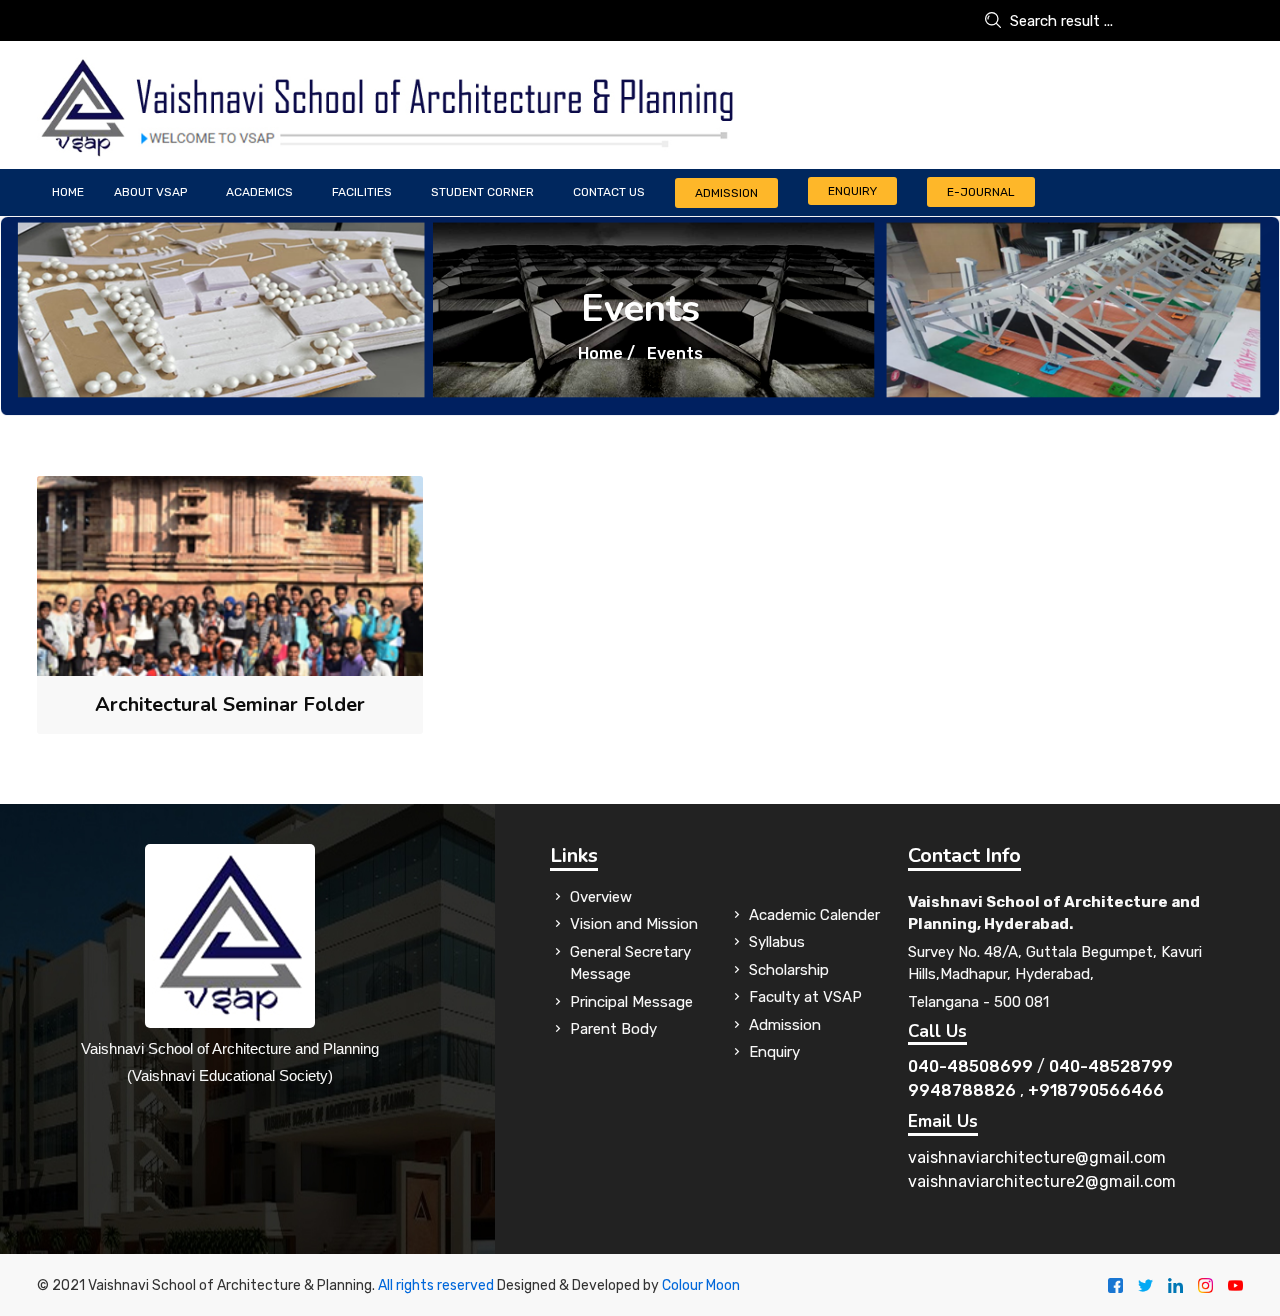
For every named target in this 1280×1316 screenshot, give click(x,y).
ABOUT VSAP (150, 192)
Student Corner (482, 192)
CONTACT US (609, 192)
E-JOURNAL (981, 192)
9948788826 (962, 1090)
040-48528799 (1111, 1066)
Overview (601, 897)
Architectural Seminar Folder (230, 704)
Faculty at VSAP (805, 997)
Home (68, 192)
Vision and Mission (634, 924)
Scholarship (789, 970)
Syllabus (777, 942)
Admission (726, 193)
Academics (259, 192)
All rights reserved (436, 1285)
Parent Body (613, 1029)
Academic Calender (814, 915)
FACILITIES (362, 192)
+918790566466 (1096, 1090)
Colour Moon (701, 1285)
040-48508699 (970, 1066)
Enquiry (852, 191)
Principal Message (631, 1002)
